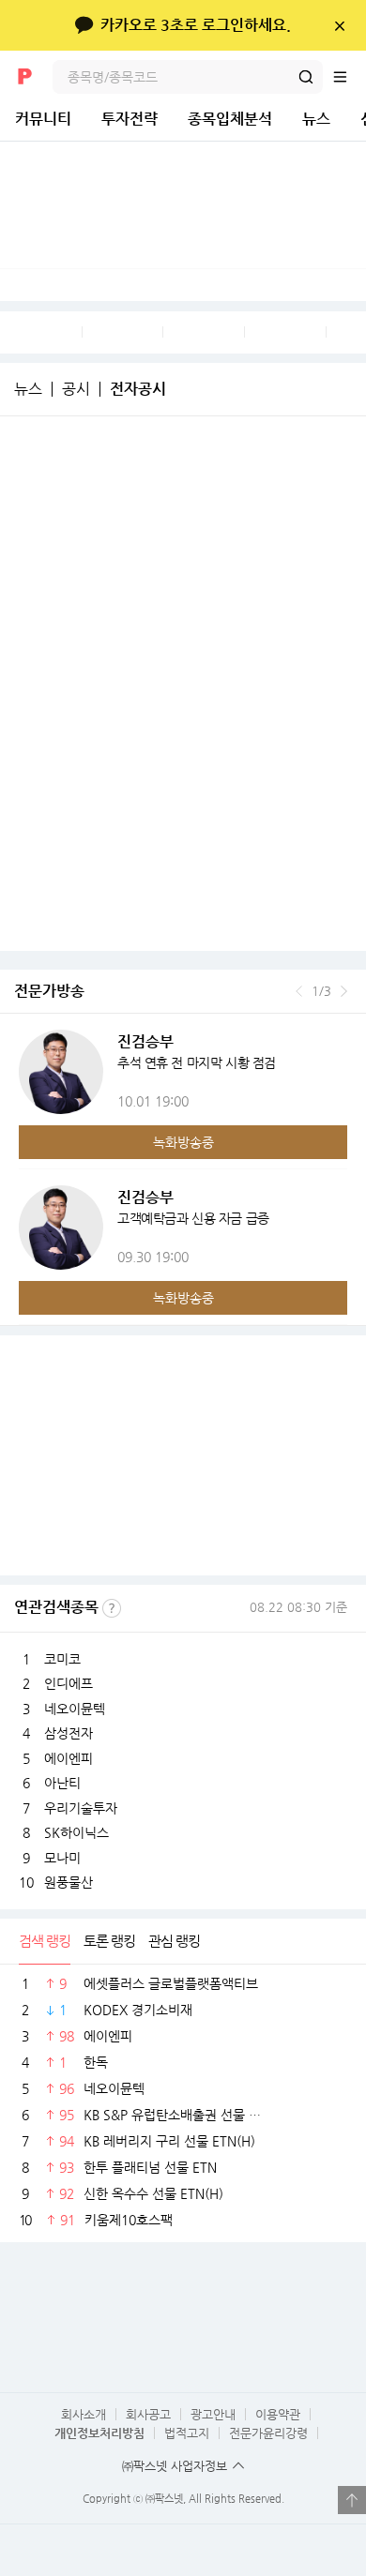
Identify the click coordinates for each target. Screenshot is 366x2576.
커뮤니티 (43, 119)
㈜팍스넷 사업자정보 (175, 2466)
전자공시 (138, 389)
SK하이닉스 (76, 1832)
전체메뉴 (349, 77)
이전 (299, 991)
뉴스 (316, 119)
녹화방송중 (183, 1142)
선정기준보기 (112, 1608)
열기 (352, 2500)
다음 (344, 991)
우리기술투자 (81, 1808)
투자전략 (130, 119)
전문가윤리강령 (268, 2433)
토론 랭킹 (109, 1941)
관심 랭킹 (174, 1941)
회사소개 (84, 2414)
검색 (306, 77)
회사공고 (148, 2414)
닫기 (339, 25)
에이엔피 (69, 1758)
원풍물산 (69, 1882)
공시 (76, 389)
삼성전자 (69, 1733)
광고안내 (213, 2414)
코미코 (62, 1659)
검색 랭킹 (45, 1941)
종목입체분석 (230, 119)
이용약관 (278, 2414)
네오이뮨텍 (75, 1709)
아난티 (62, 1783)
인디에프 (69, 1683)
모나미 (62, 1858)
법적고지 (187, 2433)
